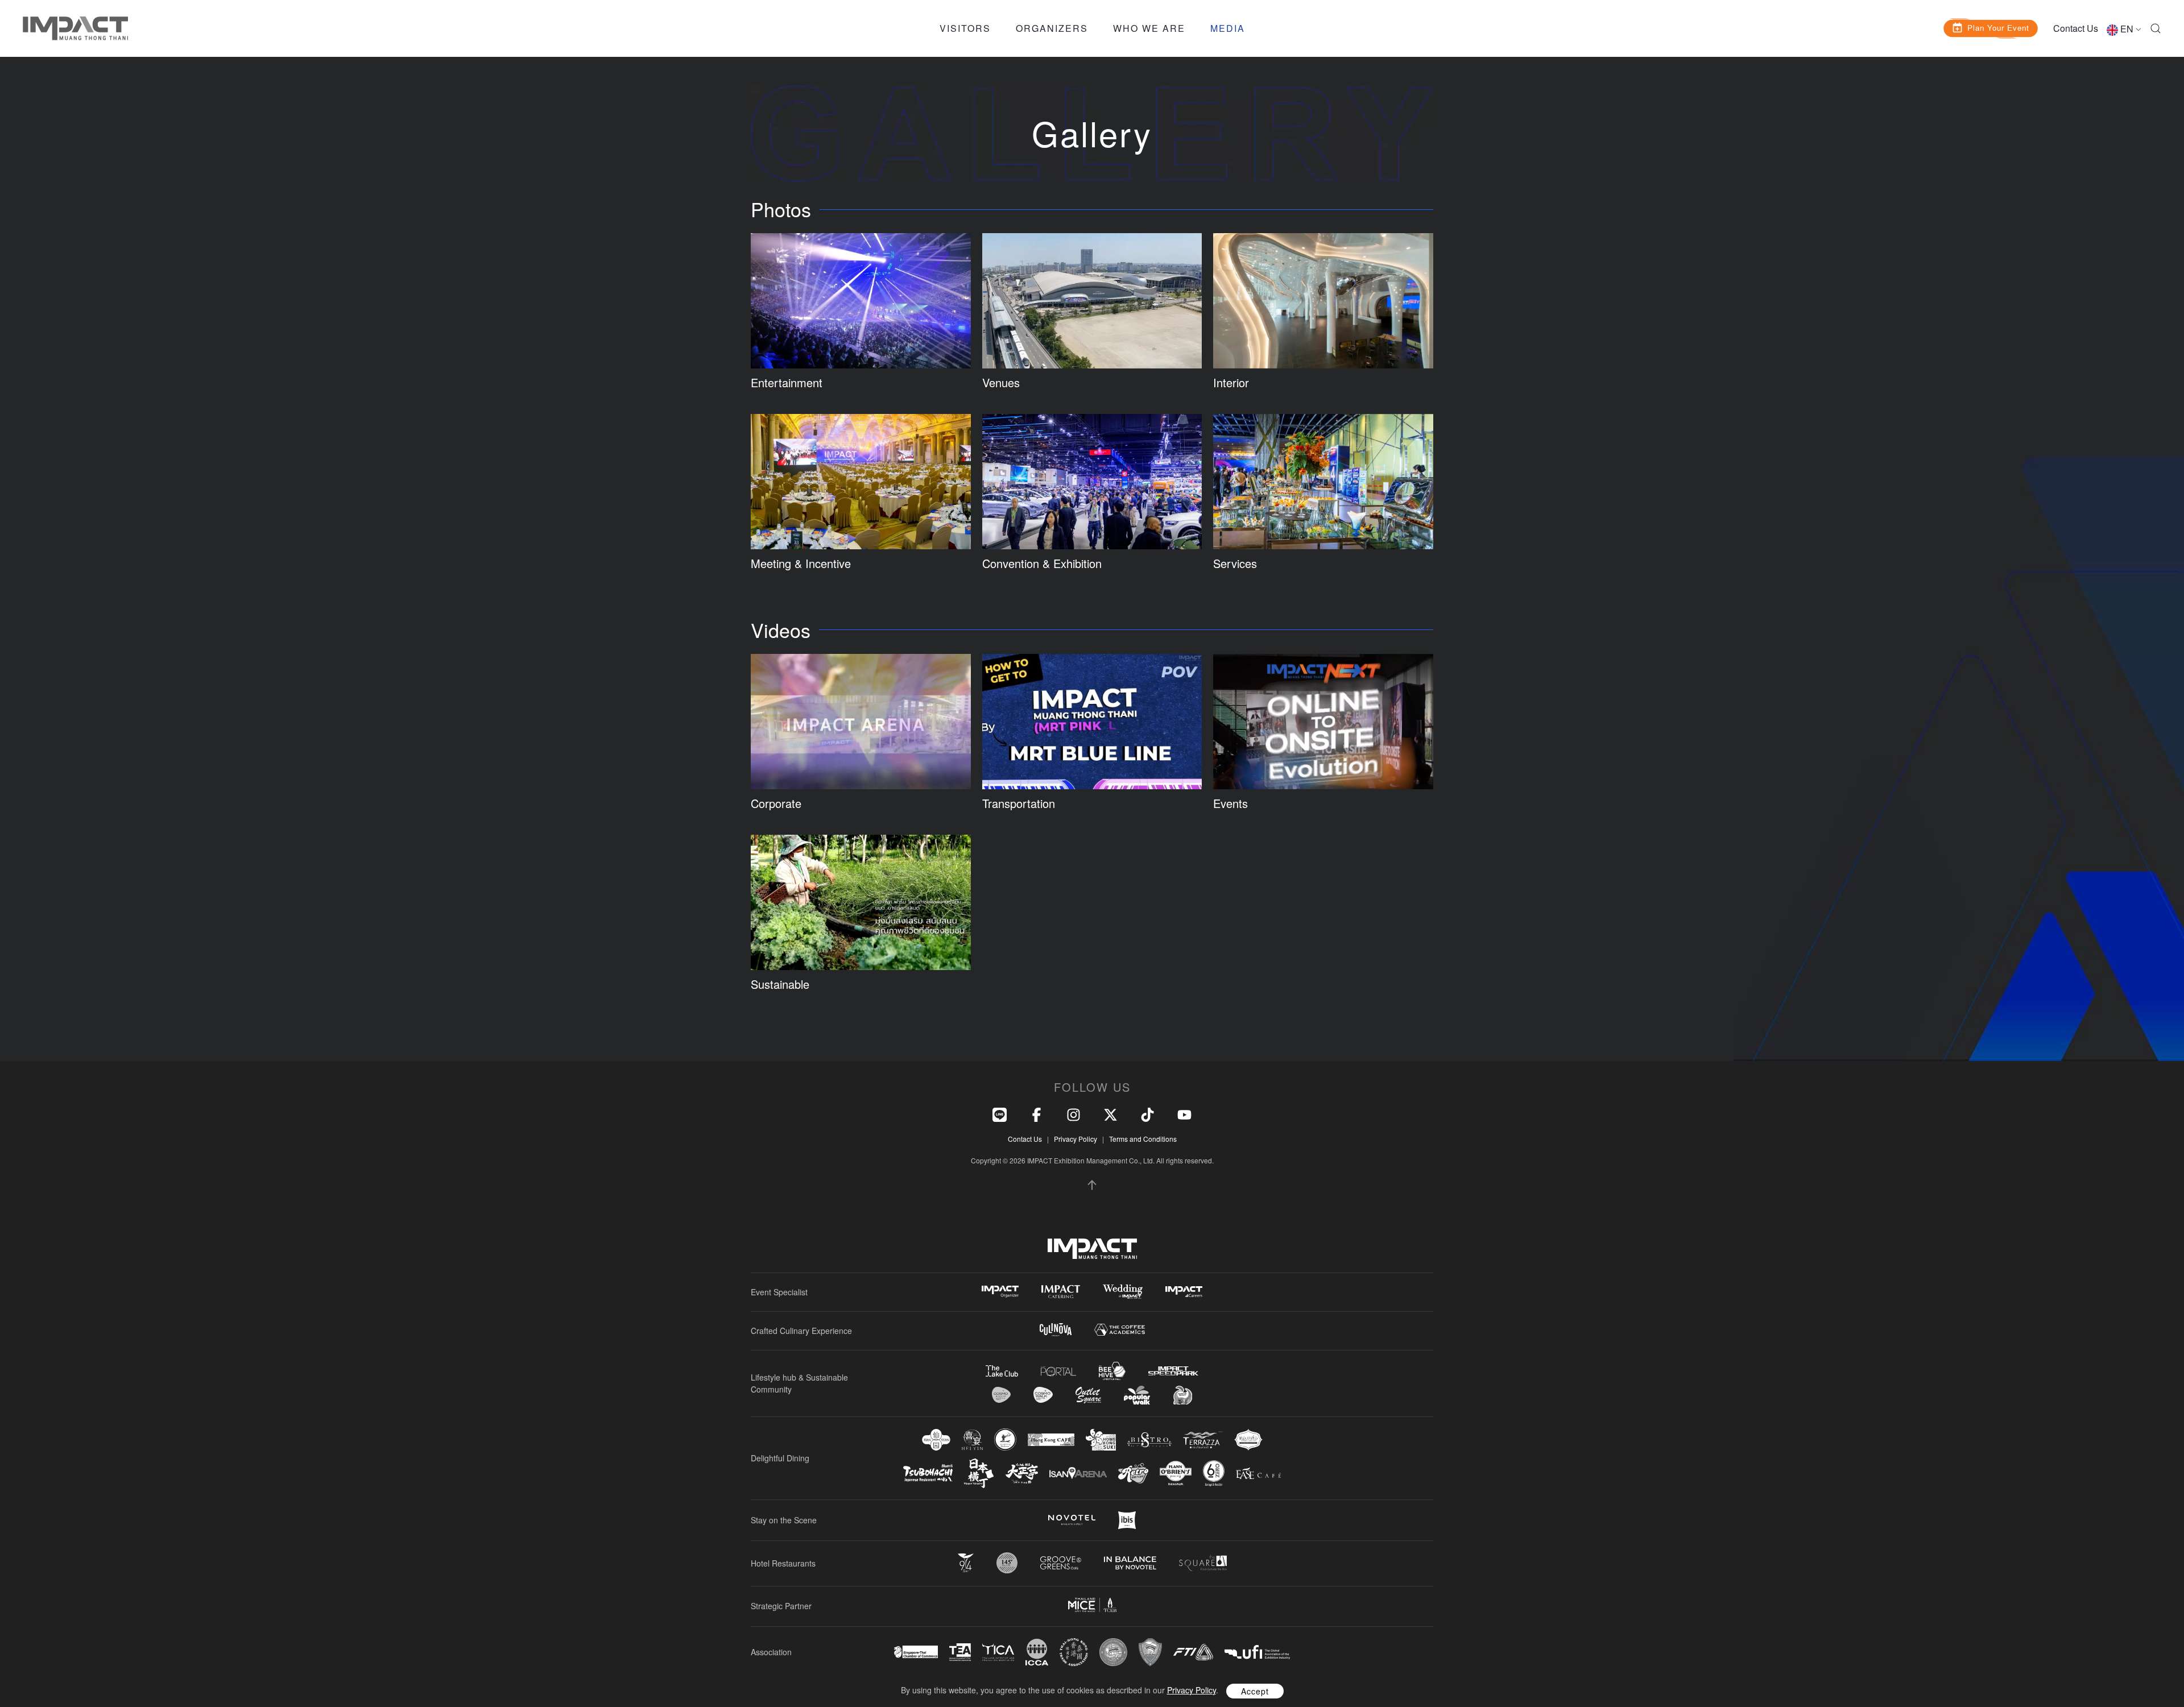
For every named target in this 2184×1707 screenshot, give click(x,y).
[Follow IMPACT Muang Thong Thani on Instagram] (1074, 1113)
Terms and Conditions (1143, 1139)
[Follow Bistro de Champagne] (1149, 1440)
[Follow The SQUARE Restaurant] (1203, 1563)
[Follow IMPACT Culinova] (1056, 1330)
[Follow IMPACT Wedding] (1123, 1292)
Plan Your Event (1999, 27)
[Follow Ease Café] (1258, 1473)
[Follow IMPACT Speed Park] (1173, 1371)
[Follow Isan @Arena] (1078, 1473)
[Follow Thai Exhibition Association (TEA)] (960, 1652)
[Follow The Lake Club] (1002, 1371)
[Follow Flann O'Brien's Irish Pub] (1176, 1473)
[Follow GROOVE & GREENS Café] (1061, 1563)
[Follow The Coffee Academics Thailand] (1120, 1330)
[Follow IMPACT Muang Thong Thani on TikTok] (1147, 1113)
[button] (2156, 28)
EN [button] (2127, 29)
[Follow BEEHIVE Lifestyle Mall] (1112, 1371)
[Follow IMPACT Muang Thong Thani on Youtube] (1184, 1113)
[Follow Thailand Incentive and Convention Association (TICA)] (998, 1652)
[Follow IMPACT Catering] (1061, 1292)
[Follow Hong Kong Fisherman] (1005, 1439)
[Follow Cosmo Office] (1043, 1395)
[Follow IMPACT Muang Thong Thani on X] (1110, 1113)
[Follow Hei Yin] (972, 1440)
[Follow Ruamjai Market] (1182, 1395)
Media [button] (1228, 28)
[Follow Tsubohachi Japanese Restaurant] (928, 1473)
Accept (1255, 1691)
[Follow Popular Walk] (1137, 1395)
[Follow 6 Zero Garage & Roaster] (1214, 1473)
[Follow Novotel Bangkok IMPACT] (1072, 1520)
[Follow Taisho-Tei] (1021, 1473)
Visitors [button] (965, 28)
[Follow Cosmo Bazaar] (1001, 1395)
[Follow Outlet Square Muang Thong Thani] (1088, 1395)
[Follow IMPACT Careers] (1184, 1292)
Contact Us (2076, 28)
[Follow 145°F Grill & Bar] (1007, 1563)
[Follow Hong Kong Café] (1051, 1440)
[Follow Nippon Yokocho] (979, 1473)
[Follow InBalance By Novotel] (1130, 1563)
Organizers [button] (1052, 28)
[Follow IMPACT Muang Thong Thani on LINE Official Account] (1000, 1113)
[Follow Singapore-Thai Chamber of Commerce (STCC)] (916, 1652)
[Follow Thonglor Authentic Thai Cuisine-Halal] (1248, 1439)
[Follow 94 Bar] (966, 1563)
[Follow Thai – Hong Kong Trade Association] (1074, 1652)
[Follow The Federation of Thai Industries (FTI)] (1193, 1652)
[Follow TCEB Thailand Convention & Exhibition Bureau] (1092, 1605)
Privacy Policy (1076, 1139)
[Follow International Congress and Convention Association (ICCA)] (1037, 1652)
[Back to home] (75, 28)
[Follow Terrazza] (1203, 1440)
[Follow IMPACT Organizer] (1000, 1292)
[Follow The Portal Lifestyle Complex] (1058, 1371)
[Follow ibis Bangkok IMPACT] (1127, 1520)
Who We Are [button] (1149, 28)
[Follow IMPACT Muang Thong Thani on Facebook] (1037, 1113)
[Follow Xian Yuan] (936, 1439)
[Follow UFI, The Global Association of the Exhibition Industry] (1257, 1652)
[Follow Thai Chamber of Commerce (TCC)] (1113, 1652)
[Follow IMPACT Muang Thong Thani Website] (1092, 1249)
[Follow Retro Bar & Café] (1133, 1473)
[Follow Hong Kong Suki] (1101, 1440)
